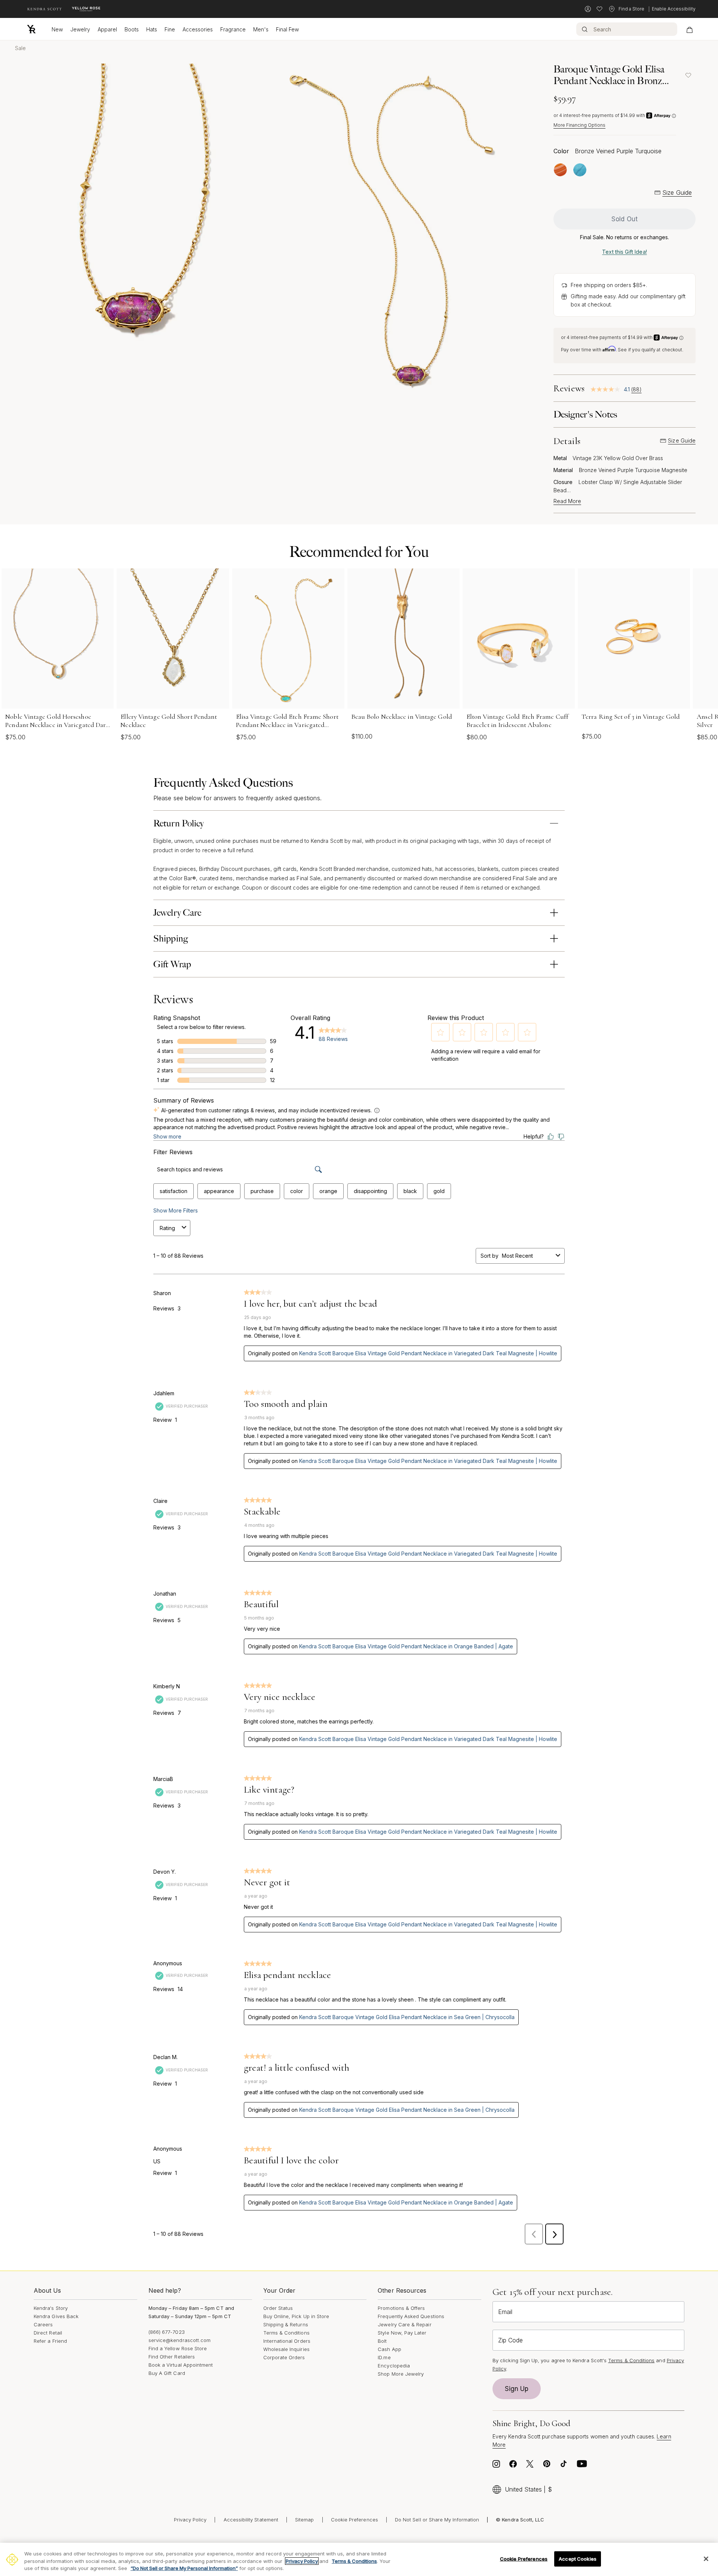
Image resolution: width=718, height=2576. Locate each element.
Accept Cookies (578, 2558)
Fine (170, 29)
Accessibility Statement (251, 2520)
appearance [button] (219, 1191)
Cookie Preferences (355, 2520)
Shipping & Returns (286, 2324)
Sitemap (304, 2520)
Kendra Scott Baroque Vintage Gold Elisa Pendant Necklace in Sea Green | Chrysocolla (407, 2017)
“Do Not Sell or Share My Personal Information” (184, 2568)
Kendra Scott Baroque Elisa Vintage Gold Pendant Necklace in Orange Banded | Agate (406, 1646)
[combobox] (527, 1256)
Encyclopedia (394, 2366)
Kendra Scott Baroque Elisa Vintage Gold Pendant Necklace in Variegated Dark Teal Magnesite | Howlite (428, 1353)
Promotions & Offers (401, 2308)
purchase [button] (262, 1191)
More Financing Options (579, 125)
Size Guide (677, 192)
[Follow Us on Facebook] (513, 2466)
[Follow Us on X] (530, 2466)
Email (505, 2312)
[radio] (560, 170)
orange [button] (328, 1191)
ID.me (384, 2357)
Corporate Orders (284, 2357)
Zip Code (510, 2340)
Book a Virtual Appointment (181, 2365)
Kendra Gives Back (56, 2316)
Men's (261, 29)
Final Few (287, 29)
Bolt (382, 2341)
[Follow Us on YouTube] (582, 2466)
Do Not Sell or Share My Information (437, 2520)
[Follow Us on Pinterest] (547, 2466)
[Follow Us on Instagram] (496, 2466)
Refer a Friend (50, 2341)
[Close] (706, 2559)
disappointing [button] (370, 1191)
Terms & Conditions (286, 2333)
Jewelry (80, 29)
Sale (20, 48)
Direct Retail (48, 2333)
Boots (132, 29)
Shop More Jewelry (401, 2374)
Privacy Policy (190, 2520)
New (57, 29)
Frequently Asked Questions (411, 2316)
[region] (359, 2559)
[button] (441, 1032)
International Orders (287, 2341)
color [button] (297, 1191)
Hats (152, 29)
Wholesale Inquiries (286, 2349)
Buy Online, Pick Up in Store (296, 2316)
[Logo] (31, 29)
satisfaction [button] (174, 1191)
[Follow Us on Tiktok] (564, 2466)
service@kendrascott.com (180, 2340)
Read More (567, 501)
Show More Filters (176, 1210)
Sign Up (517, 2389)
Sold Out (625, 219)
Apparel (107, 29)
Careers (43, 2324)
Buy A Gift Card (167, 2373)
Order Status (278, 2308)
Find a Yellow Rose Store (178, 2348)
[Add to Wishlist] (688, 75)
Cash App (389, 2349)
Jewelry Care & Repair (404, 2324)
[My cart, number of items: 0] (689, 29)
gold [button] (439, 1191)
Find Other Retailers (172, 2357)
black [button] (410, 1191)
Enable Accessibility (674, 9)
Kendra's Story (51, 2308)
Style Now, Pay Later (402, 2333)
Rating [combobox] (167, 1228)
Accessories (198, 29)
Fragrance (233, 29)
